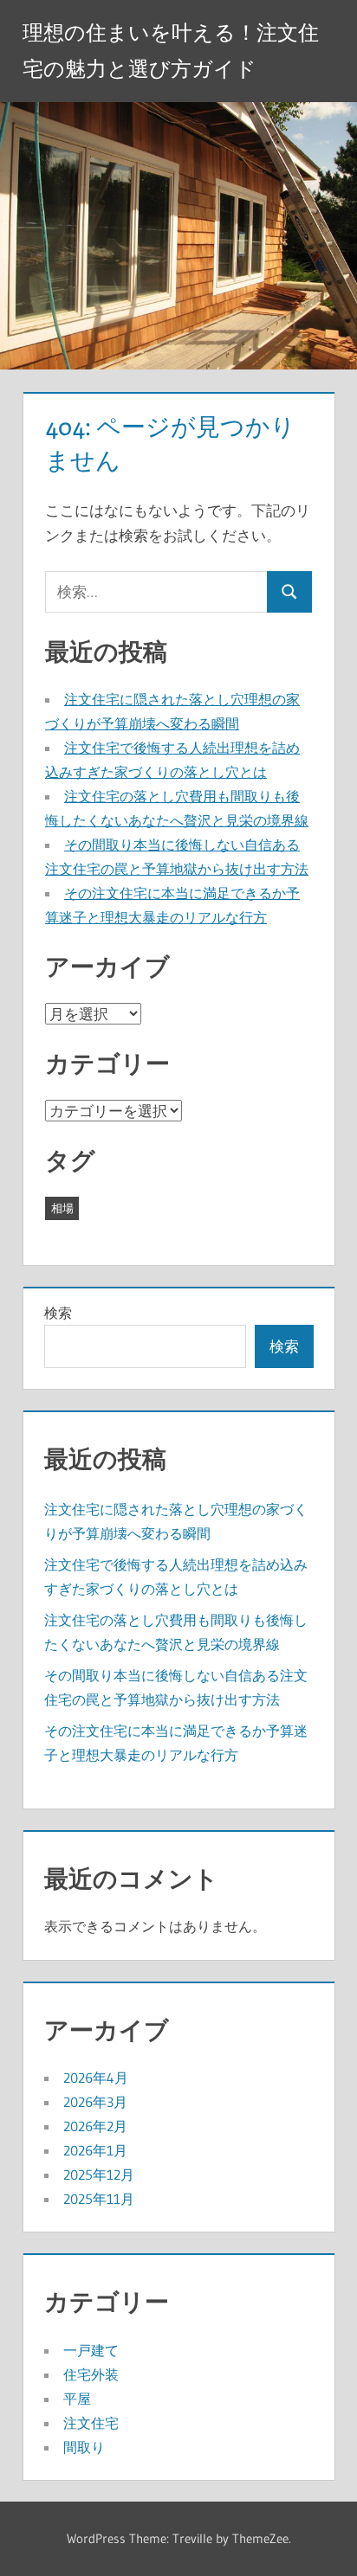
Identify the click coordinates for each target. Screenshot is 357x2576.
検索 (58, 1313)
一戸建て (91, 2350)
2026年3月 (95, 2102)
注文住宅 (91, 2423)
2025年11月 (99, 2199)
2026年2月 (95, 2126)
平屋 (77, 2399)
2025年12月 (99, 2175)
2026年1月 (95, 2150)
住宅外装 (91, 2374)
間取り (84, 2447)
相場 (62, 1208)
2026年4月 (96, 2078)
